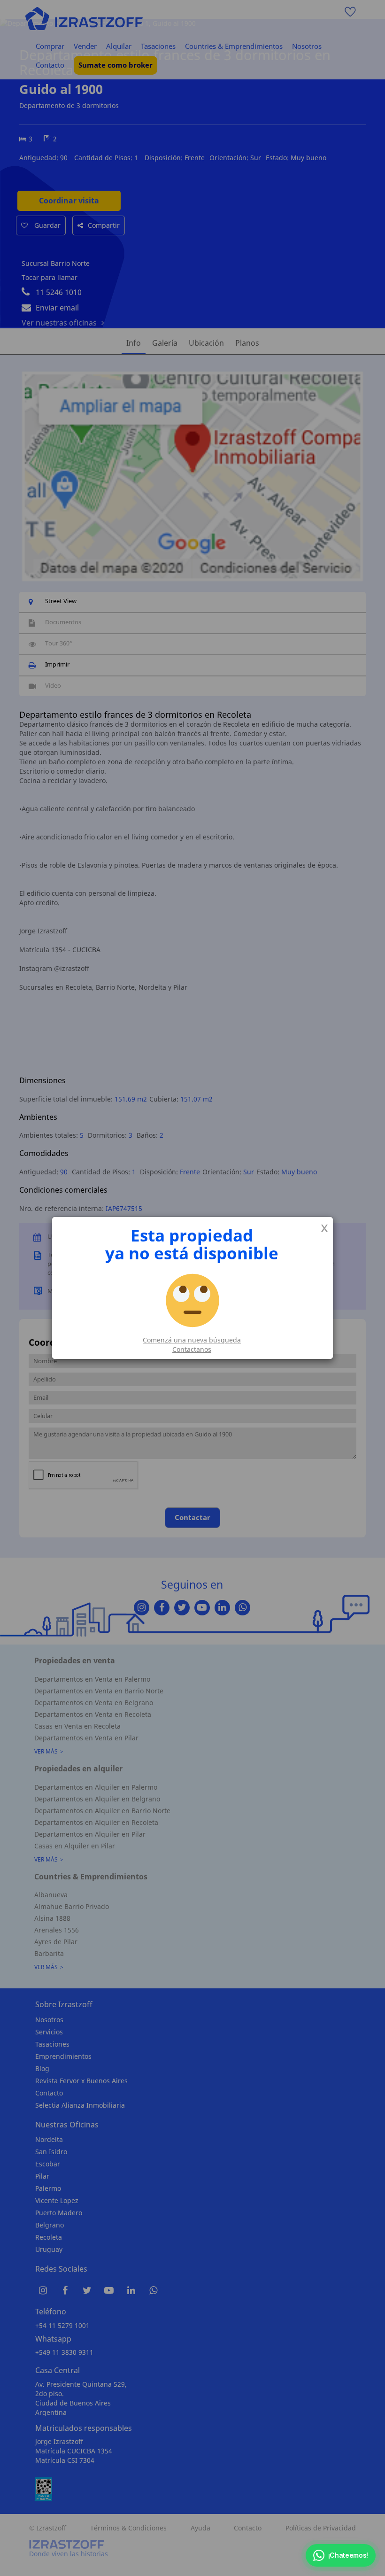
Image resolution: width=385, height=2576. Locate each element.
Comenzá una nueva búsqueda (192, 1340)
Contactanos (192, 1349)
